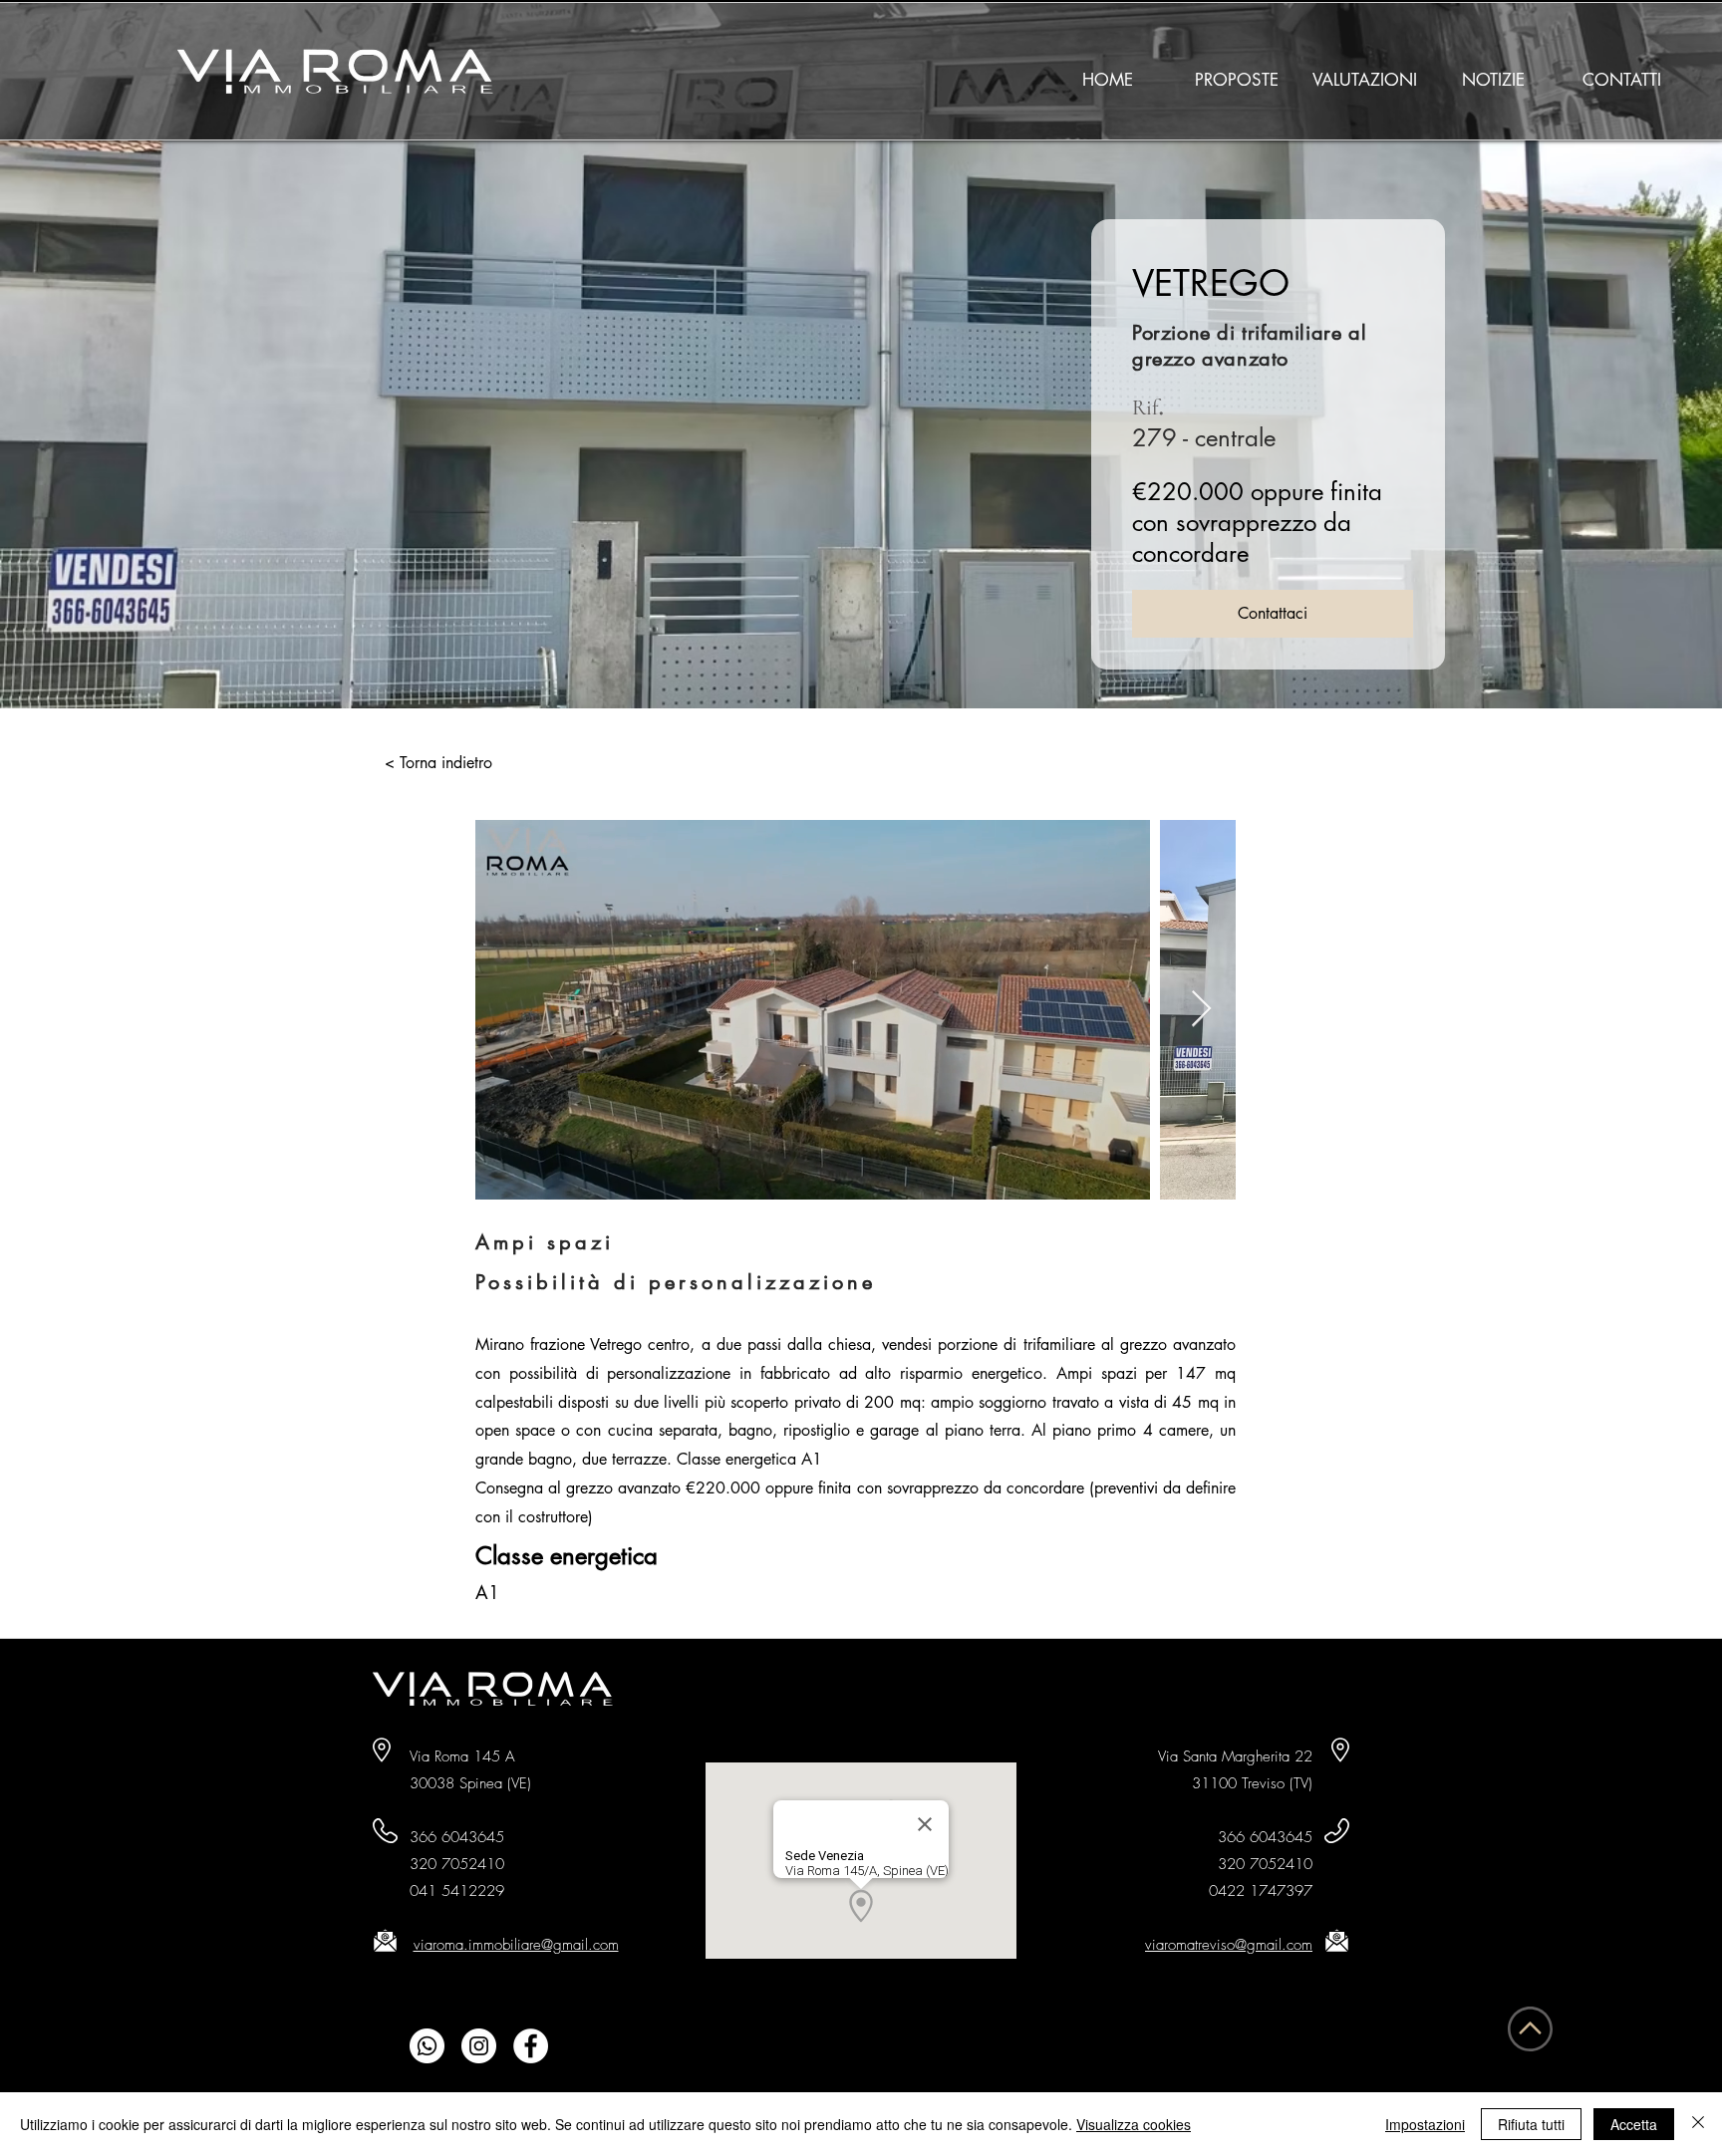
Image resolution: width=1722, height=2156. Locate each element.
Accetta (1634, 2124)
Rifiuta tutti (1531, 2124)
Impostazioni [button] (1425, 2124)
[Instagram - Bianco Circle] (479, 2046)
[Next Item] (1201, 1010)
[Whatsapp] (427, 2046)
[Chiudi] (1698, 2124)
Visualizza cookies (1134, 2124)
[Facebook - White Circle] (531, 2046)
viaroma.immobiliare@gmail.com (516, 1945)
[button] (1236, 71)
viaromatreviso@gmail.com (1229, 1945)
